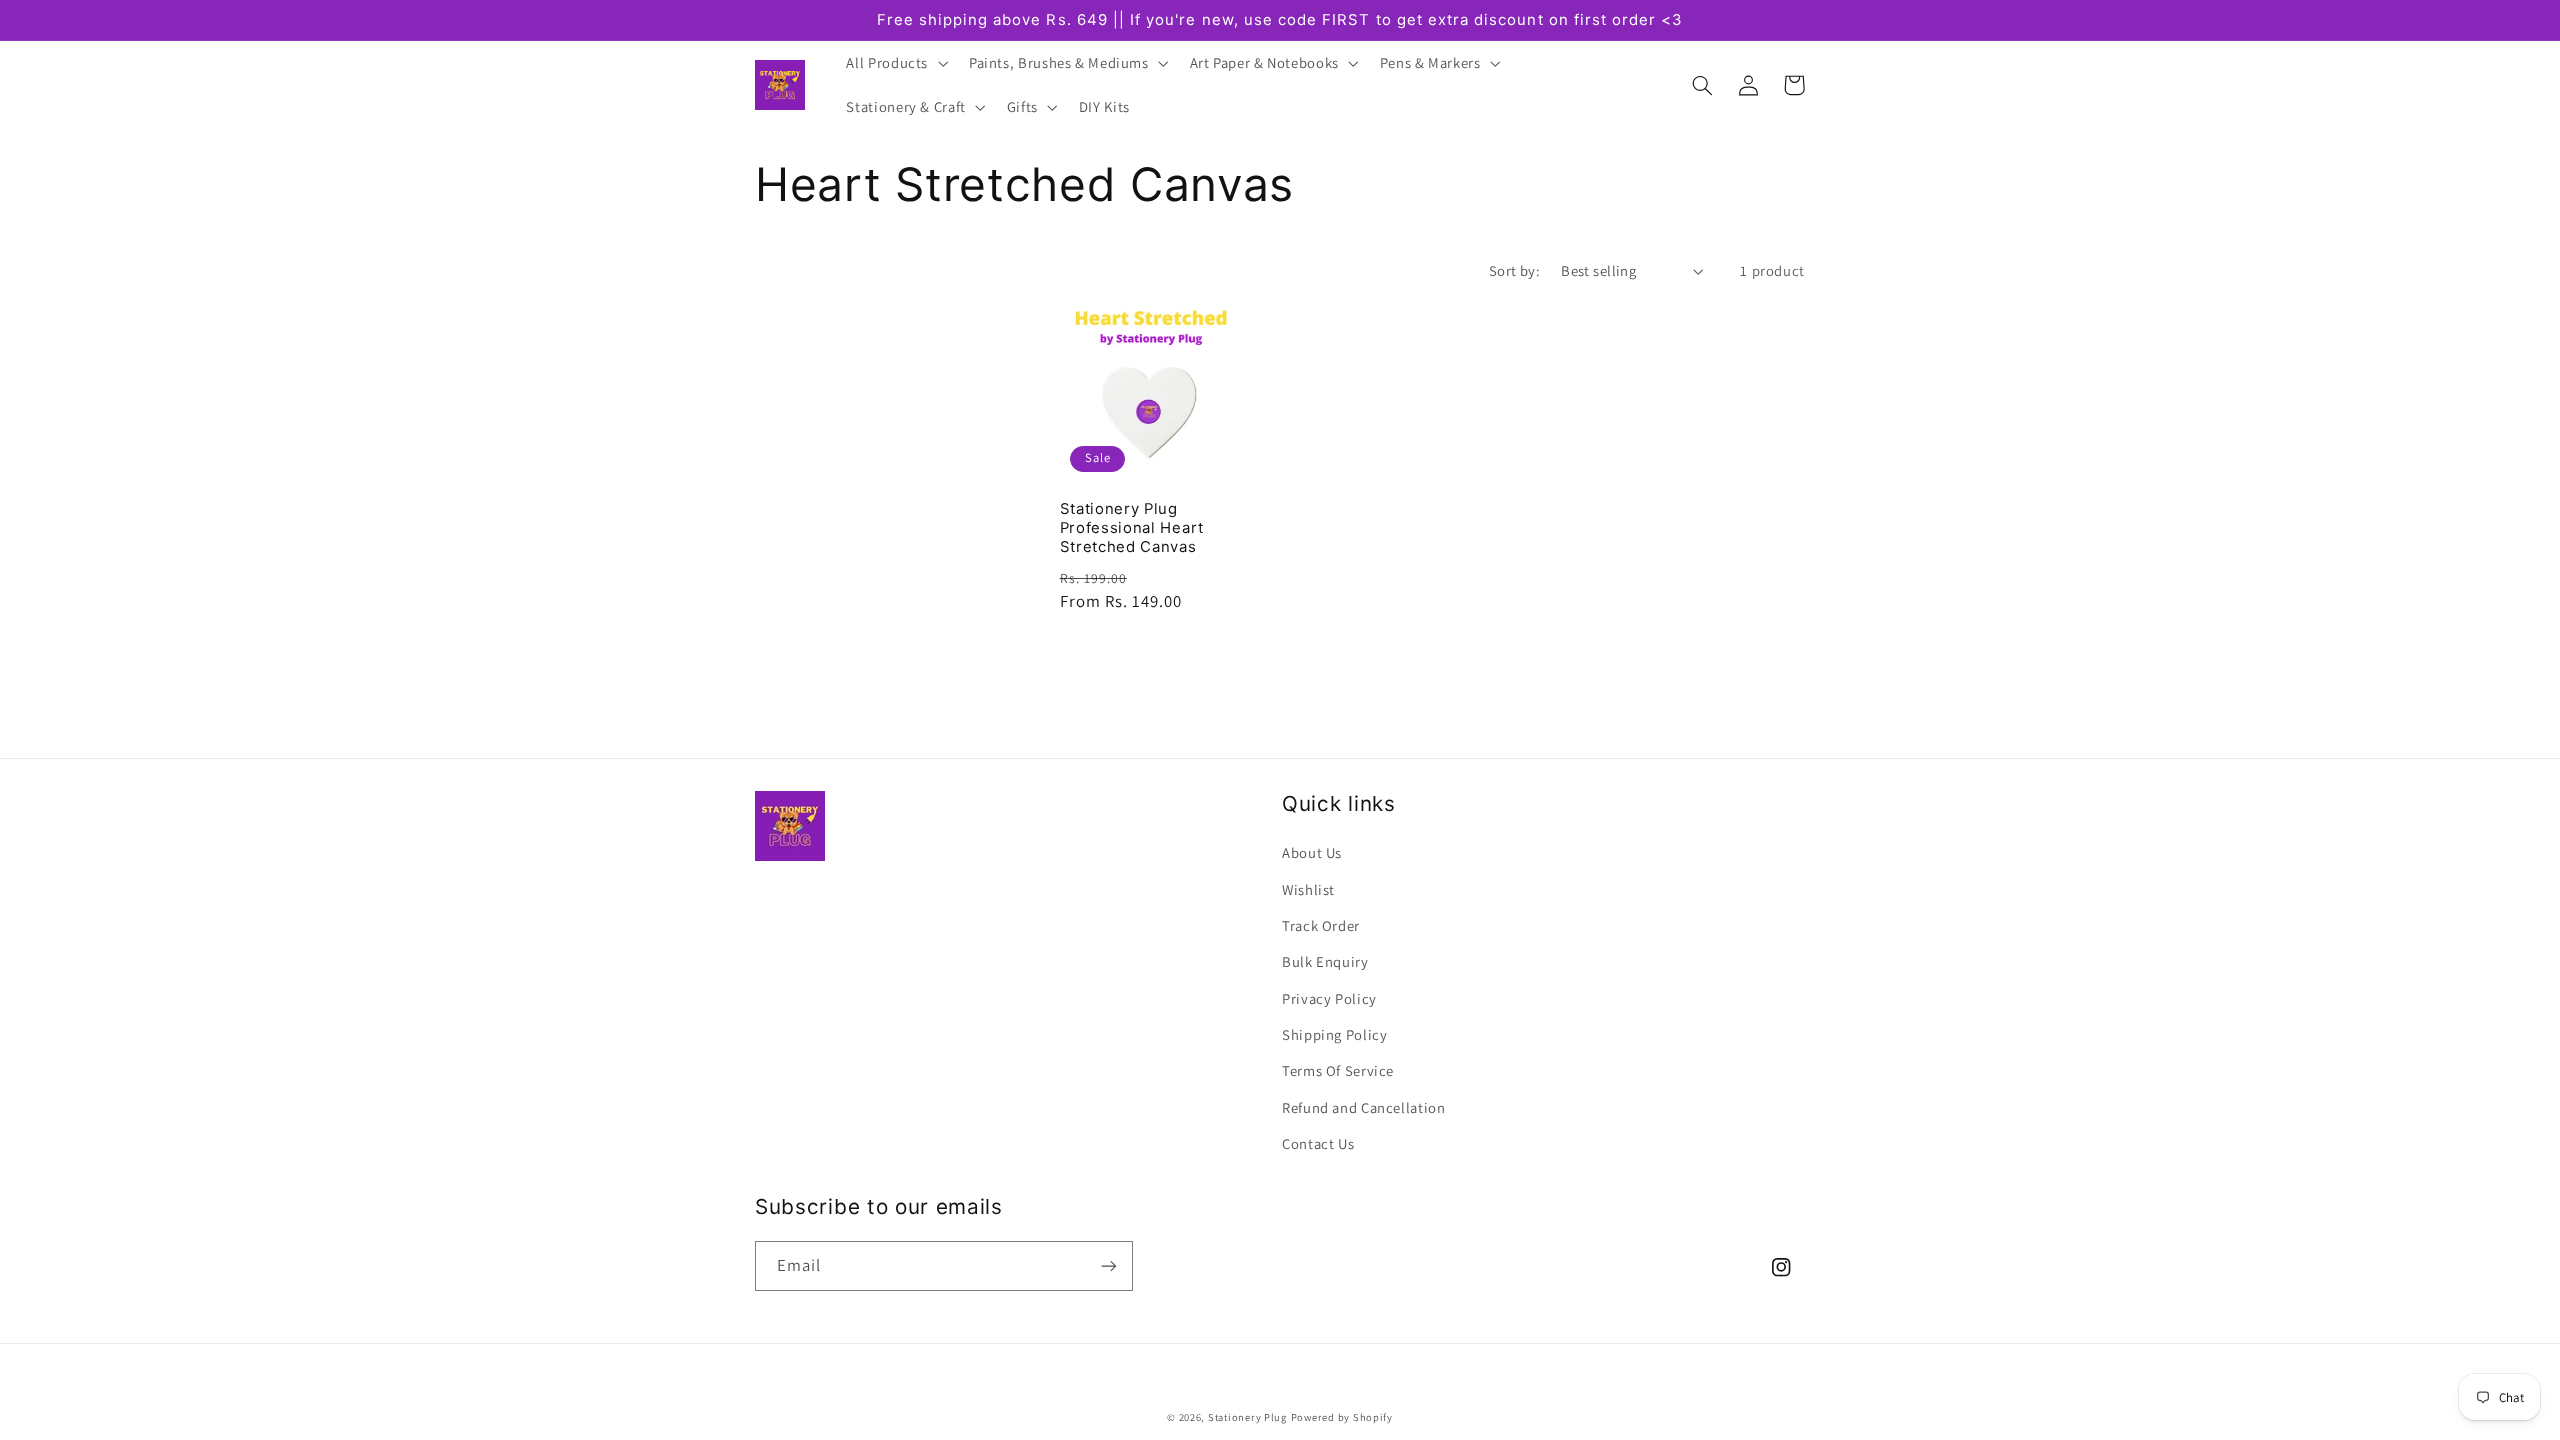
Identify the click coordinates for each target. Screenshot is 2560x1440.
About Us (1312, 852)
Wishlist (1308, 889)
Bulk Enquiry (1325, 961)
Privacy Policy (1329, 998)
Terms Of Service (1338, 1070)
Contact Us (1318, 1143)
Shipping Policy (1334, 1034)
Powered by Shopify (1342, 1417)
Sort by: (1514, 270)
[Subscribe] (1109, 1265)
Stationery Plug (1247, 1417)
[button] (895, 63)
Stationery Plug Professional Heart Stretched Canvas (1132, 528)
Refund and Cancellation (1364, 1107)
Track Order (1321, 925)
